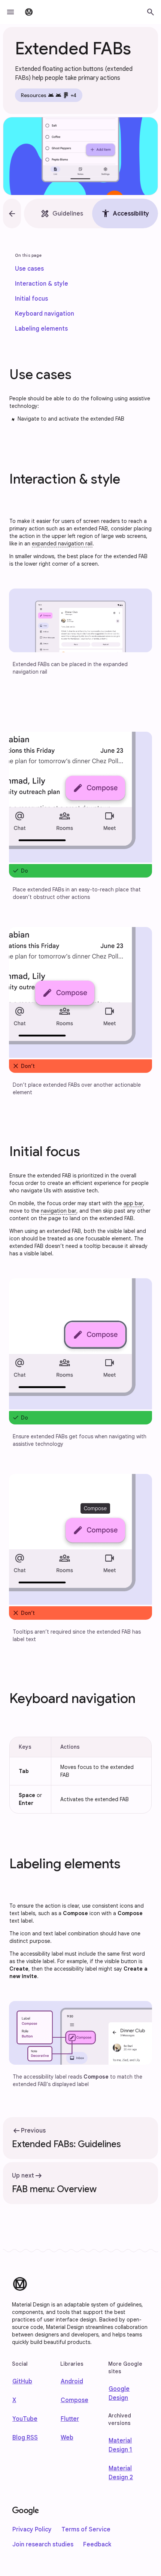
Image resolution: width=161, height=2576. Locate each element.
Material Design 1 (120, 2445)
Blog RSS (25, 2438)
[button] (10, 12)
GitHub (22, 2381)
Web (67, 2438)
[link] (29, 269)
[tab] (62, 213)
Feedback (97, 2545)
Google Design (119, 2393)
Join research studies (43, 2545)
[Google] (26, 2511)
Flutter (70, 2419)
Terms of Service (86, 2530)
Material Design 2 (121, 2473)
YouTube (25, 2419)
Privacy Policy (32, 2530)
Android (72, 2381)
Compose (75, 2400)
